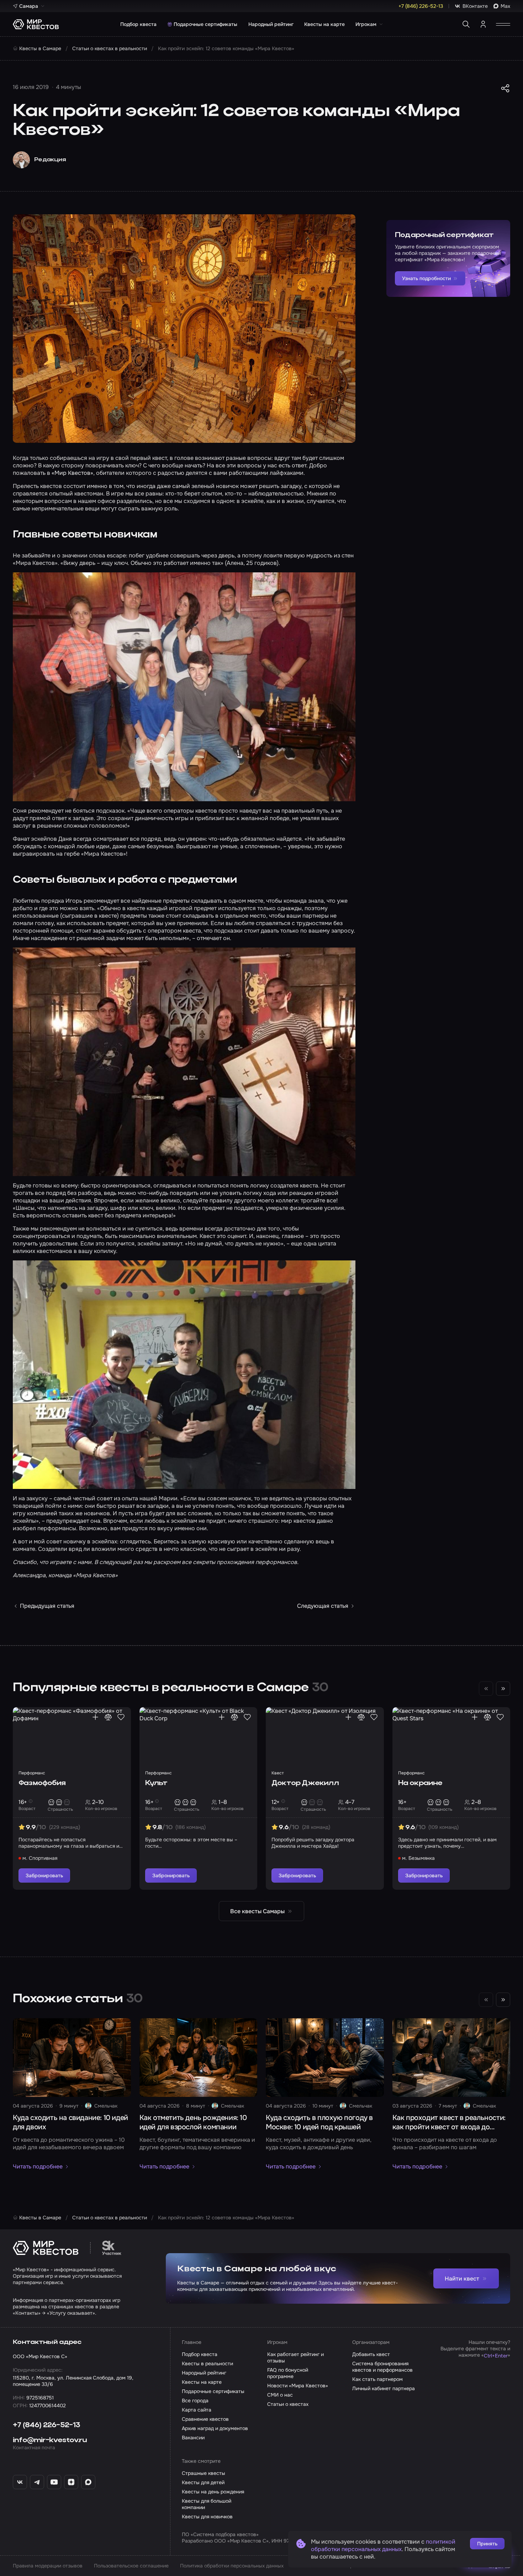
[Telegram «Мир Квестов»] (37, 2482)
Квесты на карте (324, 24)
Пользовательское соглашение (131, 2566)
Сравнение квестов (205, 2419)
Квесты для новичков (207, 2517)
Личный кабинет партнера (384, 2388)
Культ (156, 1783)
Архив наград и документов (215, 2428)
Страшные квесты (204, 2473)
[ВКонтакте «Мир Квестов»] (20, 2482)
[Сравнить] (108, 1717)
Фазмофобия (42, 1783)
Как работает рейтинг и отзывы (295, 2357)
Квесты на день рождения (213, 2492)
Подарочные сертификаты (205, 24)
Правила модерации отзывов (48, 2566)
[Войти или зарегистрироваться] (483, 24)
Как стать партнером (377, 2379)
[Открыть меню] (503, 24)
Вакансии (193, 2438)
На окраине (420, 1783)
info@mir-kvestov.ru (50, 2440)
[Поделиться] (505, 88)
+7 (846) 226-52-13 (47, 2425)
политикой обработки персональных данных (383, 2545)
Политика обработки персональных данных (232, 2566)
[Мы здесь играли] (95, 1717)
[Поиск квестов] (466, 24)
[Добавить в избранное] (121, 1717)
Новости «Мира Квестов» (298, 2386)
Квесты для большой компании (207, 2504)
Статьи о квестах (288, 2404)
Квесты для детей (203, 2482)
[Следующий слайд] (503, 1689)
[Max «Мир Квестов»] (88, 2482)
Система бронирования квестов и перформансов (382, 2367)
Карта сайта (197, 2410)
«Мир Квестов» (72, 473)
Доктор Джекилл (305, 1783)
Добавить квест (371, 2354)
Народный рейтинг (271, 24)
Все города (195, 2401)
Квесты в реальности (207, 2363)
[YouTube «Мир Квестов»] (54, 2482)
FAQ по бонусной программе (288, 2373)
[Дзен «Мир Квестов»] (71, 2482)
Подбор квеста (138, 24)
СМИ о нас (280, 2395)
